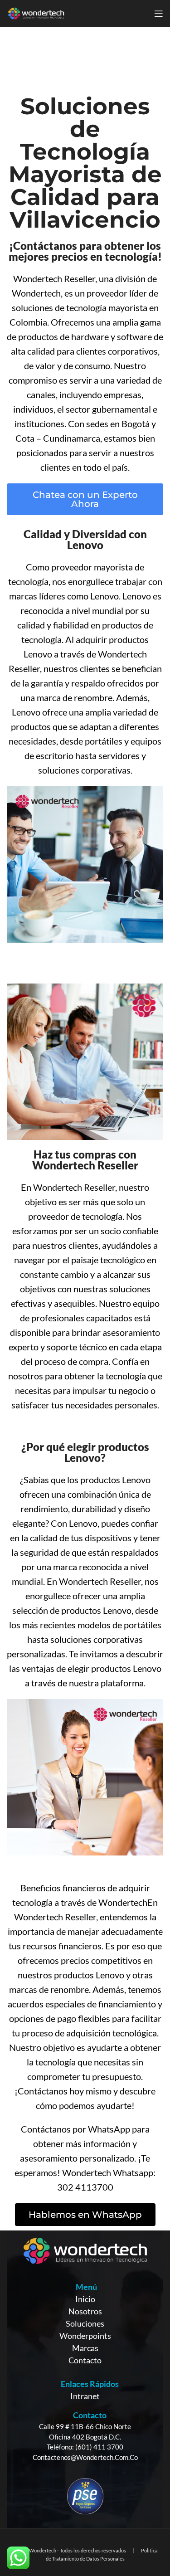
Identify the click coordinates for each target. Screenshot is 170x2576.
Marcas (85, 2348)
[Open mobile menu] (159, 14)
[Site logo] (36, 13)
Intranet (85, 2396)
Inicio (85, 2299)
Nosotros (85, 2311)
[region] (85, 2379)
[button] (85, 499)
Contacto (85, 2360)
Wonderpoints (85, 2336)
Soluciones (85, 2323)
